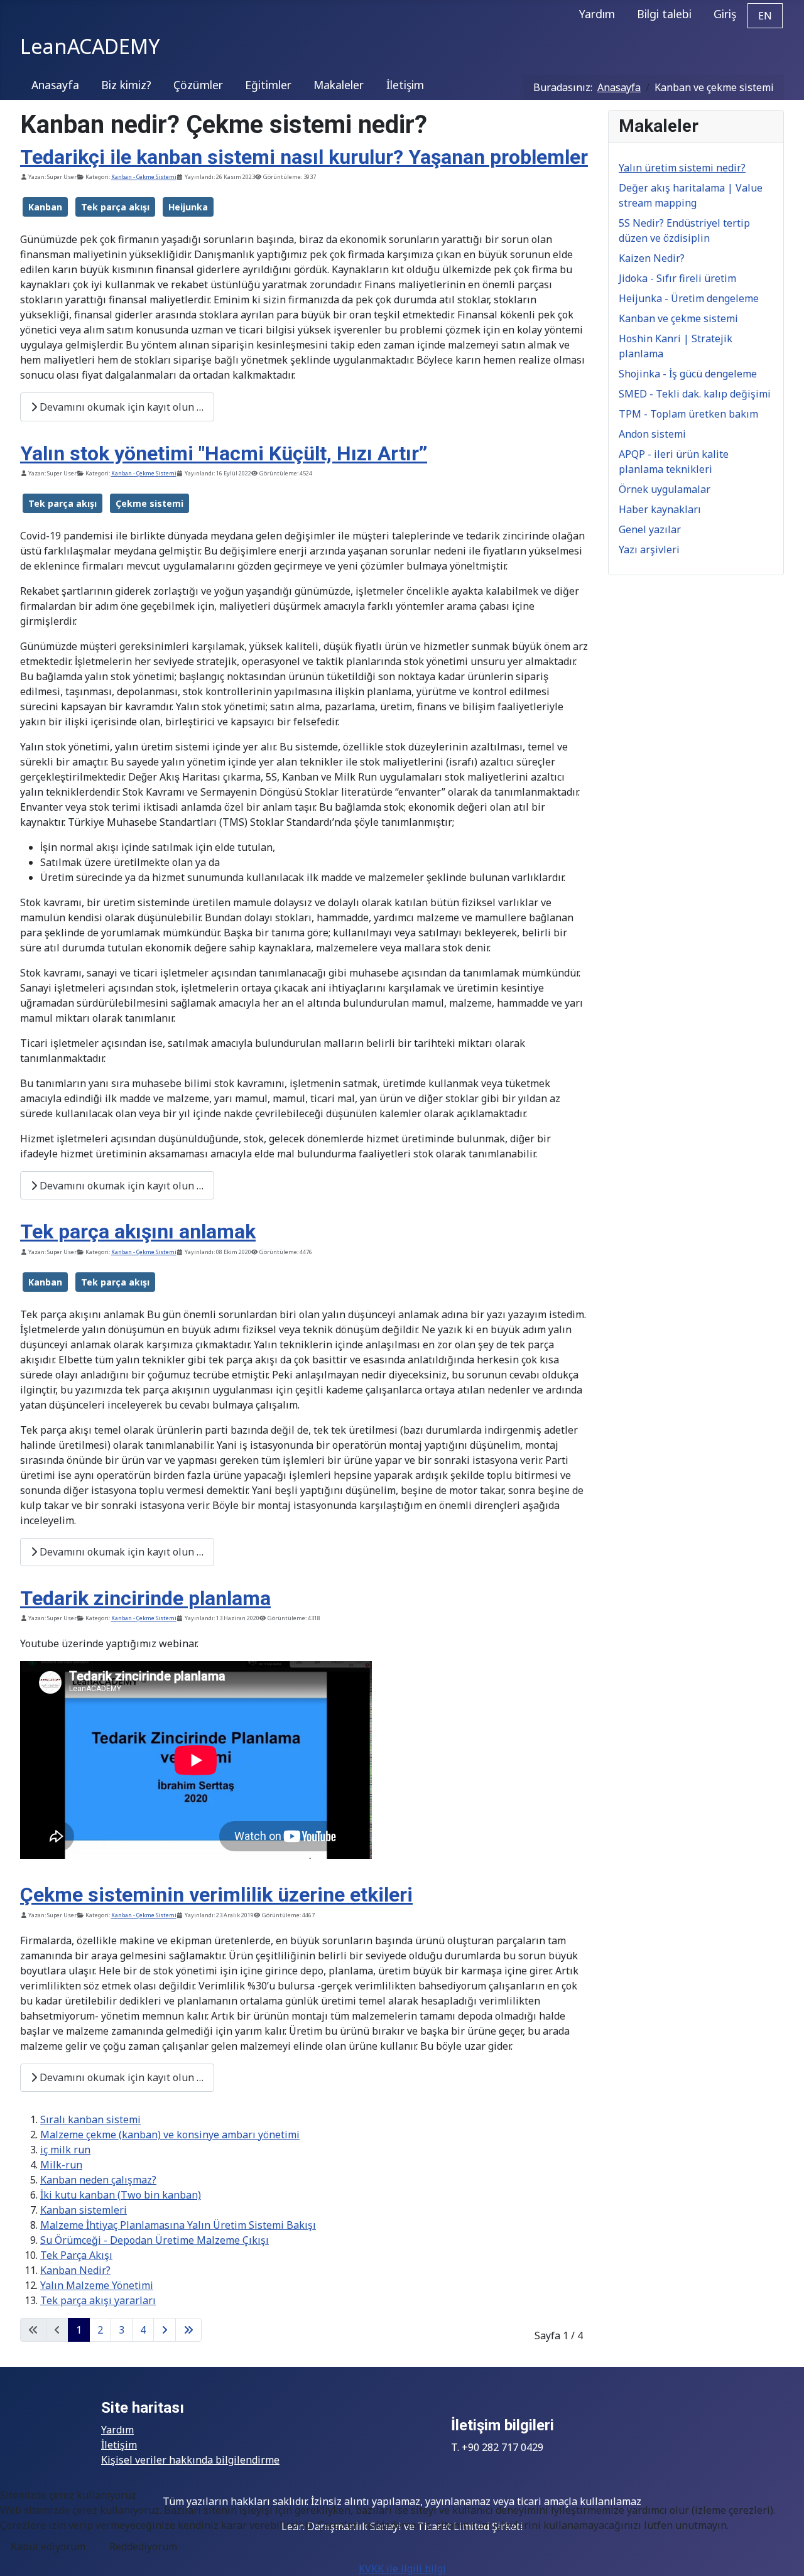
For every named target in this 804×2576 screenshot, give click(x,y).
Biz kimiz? (126, 85)
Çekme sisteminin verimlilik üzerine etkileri (216, 1895)
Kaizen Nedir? (652, 258)
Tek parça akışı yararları (98, 2300)
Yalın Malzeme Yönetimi (97, 2285)
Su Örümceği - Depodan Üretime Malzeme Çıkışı (155, 2240)
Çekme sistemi (149, 503)
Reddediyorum (143, 2546)
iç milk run (65, 2150)
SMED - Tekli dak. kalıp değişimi (695, 394)
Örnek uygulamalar (665, 489)
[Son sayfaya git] (188, 2330)
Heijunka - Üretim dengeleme (689, 298)
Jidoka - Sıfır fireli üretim (677, 278)
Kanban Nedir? (75, 2270)
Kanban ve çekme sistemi (678, 318)
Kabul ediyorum (48, 2546)
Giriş (725, 14)
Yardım (597, 14)
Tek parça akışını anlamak (138, 1231)
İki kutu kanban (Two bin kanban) (121, 2195)
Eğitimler (268, 85)
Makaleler (339, 85)
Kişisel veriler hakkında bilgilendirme (190, 2460)
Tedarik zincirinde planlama (145, 1598)
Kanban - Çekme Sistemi (144, 177)
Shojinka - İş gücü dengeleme (688, 374)
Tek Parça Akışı (76, 2255)
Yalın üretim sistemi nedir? (682, 168)
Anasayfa (55, 85)
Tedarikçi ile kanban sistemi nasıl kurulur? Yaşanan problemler (304, 157)
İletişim (405, 85)
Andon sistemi (652, 434)
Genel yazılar (650, 529)
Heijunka (188, 207)
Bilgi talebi (664, 14)
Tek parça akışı (115, 207)
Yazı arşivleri (649, 549)
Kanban (45, 207)
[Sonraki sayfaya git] (165, 2330)
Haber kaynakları (660, 509)
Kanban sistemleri (84, 2210)
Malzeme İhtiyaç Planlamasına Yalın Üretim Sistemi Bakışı (178, 2225)
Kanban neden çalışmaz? (98, 2180)
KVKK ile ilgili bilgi (402, 2568)
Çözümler (198, 85)
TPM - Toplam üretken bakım (688, 414)
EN (765, 16)
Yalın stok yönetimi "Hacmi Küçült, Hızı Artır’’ (224, 453)
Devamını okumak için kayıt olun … (120, 407)
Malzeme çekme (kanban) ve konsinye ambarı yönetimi (170, 2135)
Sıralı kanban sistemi (90, 2119)
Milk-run (61, 2165)
